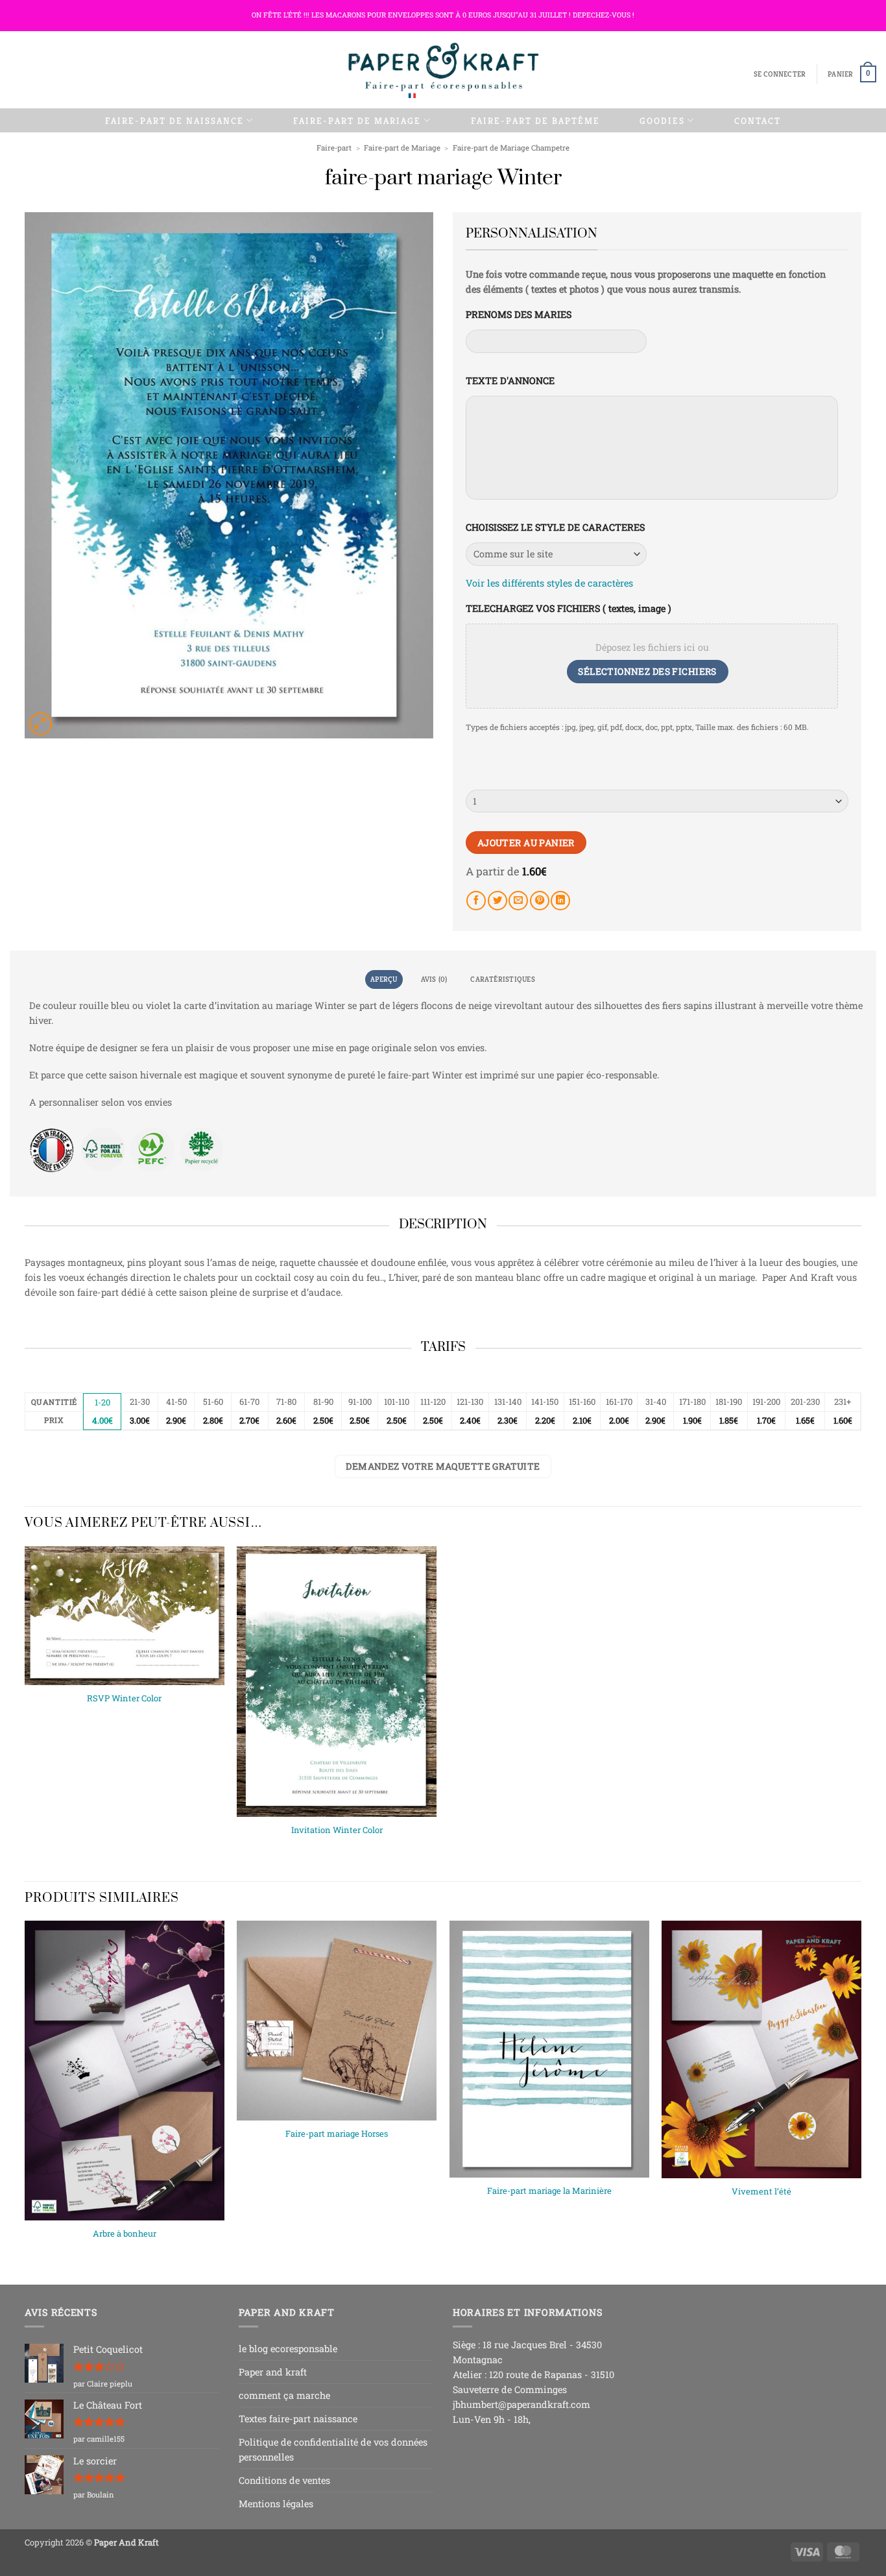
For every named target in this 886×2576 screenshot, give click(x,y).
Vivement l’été (761, 2192)
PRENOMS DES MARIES (519, 315)
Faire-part (334, 148)
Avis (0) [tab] (434, 979)
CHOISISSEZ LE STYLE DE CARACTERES (555, 528)
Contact (758, 121)
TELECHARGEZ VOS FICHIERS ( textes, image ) (569, 609)
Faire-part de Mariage (357, 121)
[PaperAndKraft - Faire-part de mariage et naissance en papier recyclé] (443, 70)
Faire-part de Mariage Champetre (511, 148)
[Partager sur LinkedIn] (560, 901)
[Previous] (25, 2092)
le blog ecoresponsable (288, 2349)
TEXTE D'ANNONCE (510, 381)
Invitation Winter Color (337, 1830)
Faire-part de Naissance (174, 121)
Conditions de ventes (284, 2480)
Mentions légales (276, 2504)
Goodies (662, 121)
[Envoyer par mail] (518, 901)
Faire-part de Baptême (535, 121)
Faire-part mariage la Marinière (549, 2191)
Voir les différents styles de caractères (549, 583)
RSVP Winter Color (124, 1698)
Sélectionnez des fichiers (647, 671)
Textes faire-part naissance (298, 2419)
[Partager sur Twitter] (497, 901)
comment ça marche (284, 2395)
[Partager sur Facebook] (476, 901)
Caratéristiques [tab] (502, 979)
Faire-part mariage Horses (337, 2134)
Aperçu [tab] (384, 979)
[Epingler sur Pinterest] (540, 901)
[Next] (861, 2092)
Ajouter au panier (526, 843)
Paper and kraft (273, 2372)
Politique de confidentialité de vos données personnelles (333, 2449)
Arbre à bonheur (125, 2234)
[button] (780, 74)
